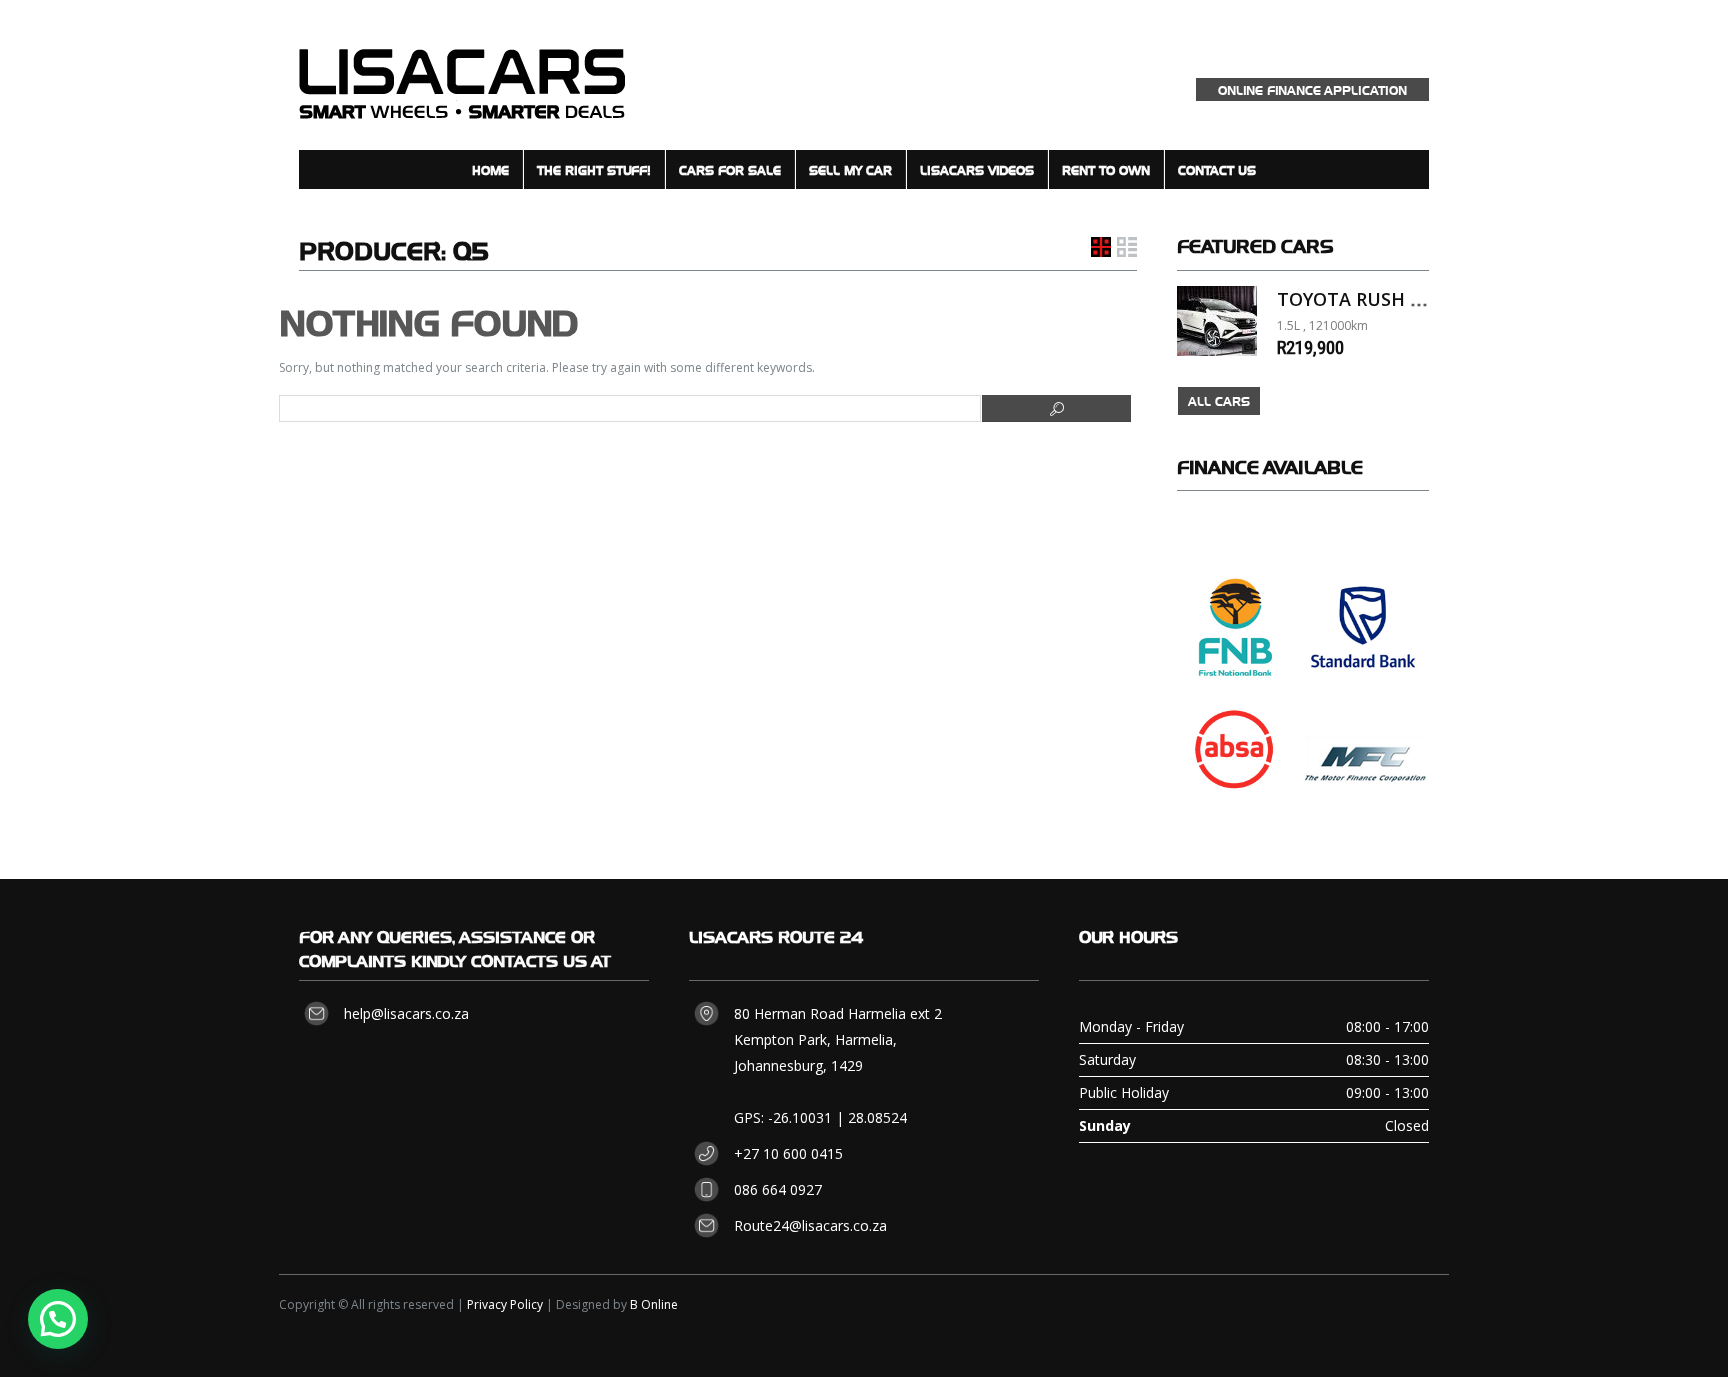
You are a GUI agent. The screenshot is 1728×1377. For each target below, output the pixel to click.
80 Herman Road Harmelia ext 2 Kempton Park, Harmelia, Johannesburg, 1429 (838, 1039)
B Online (654, 1304)
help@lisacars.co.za (406, 1013)
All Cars (1219, 400)
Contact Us (1217, 169)
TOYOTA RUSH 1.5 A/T (1373, 299)
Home (490, 169)
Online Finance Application (1312, 89)
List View (1127, 247)
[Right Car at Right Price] (462, 74)
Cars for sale (730, 169)
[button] (58, 1319)
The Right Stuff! (594, 169)
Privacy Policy (505, 1304)
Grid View (1101, 247)
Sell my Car (850, 169)
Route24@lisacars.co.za (810, 1225)
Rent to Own (1106, 169)
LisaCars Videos (977, 169)
